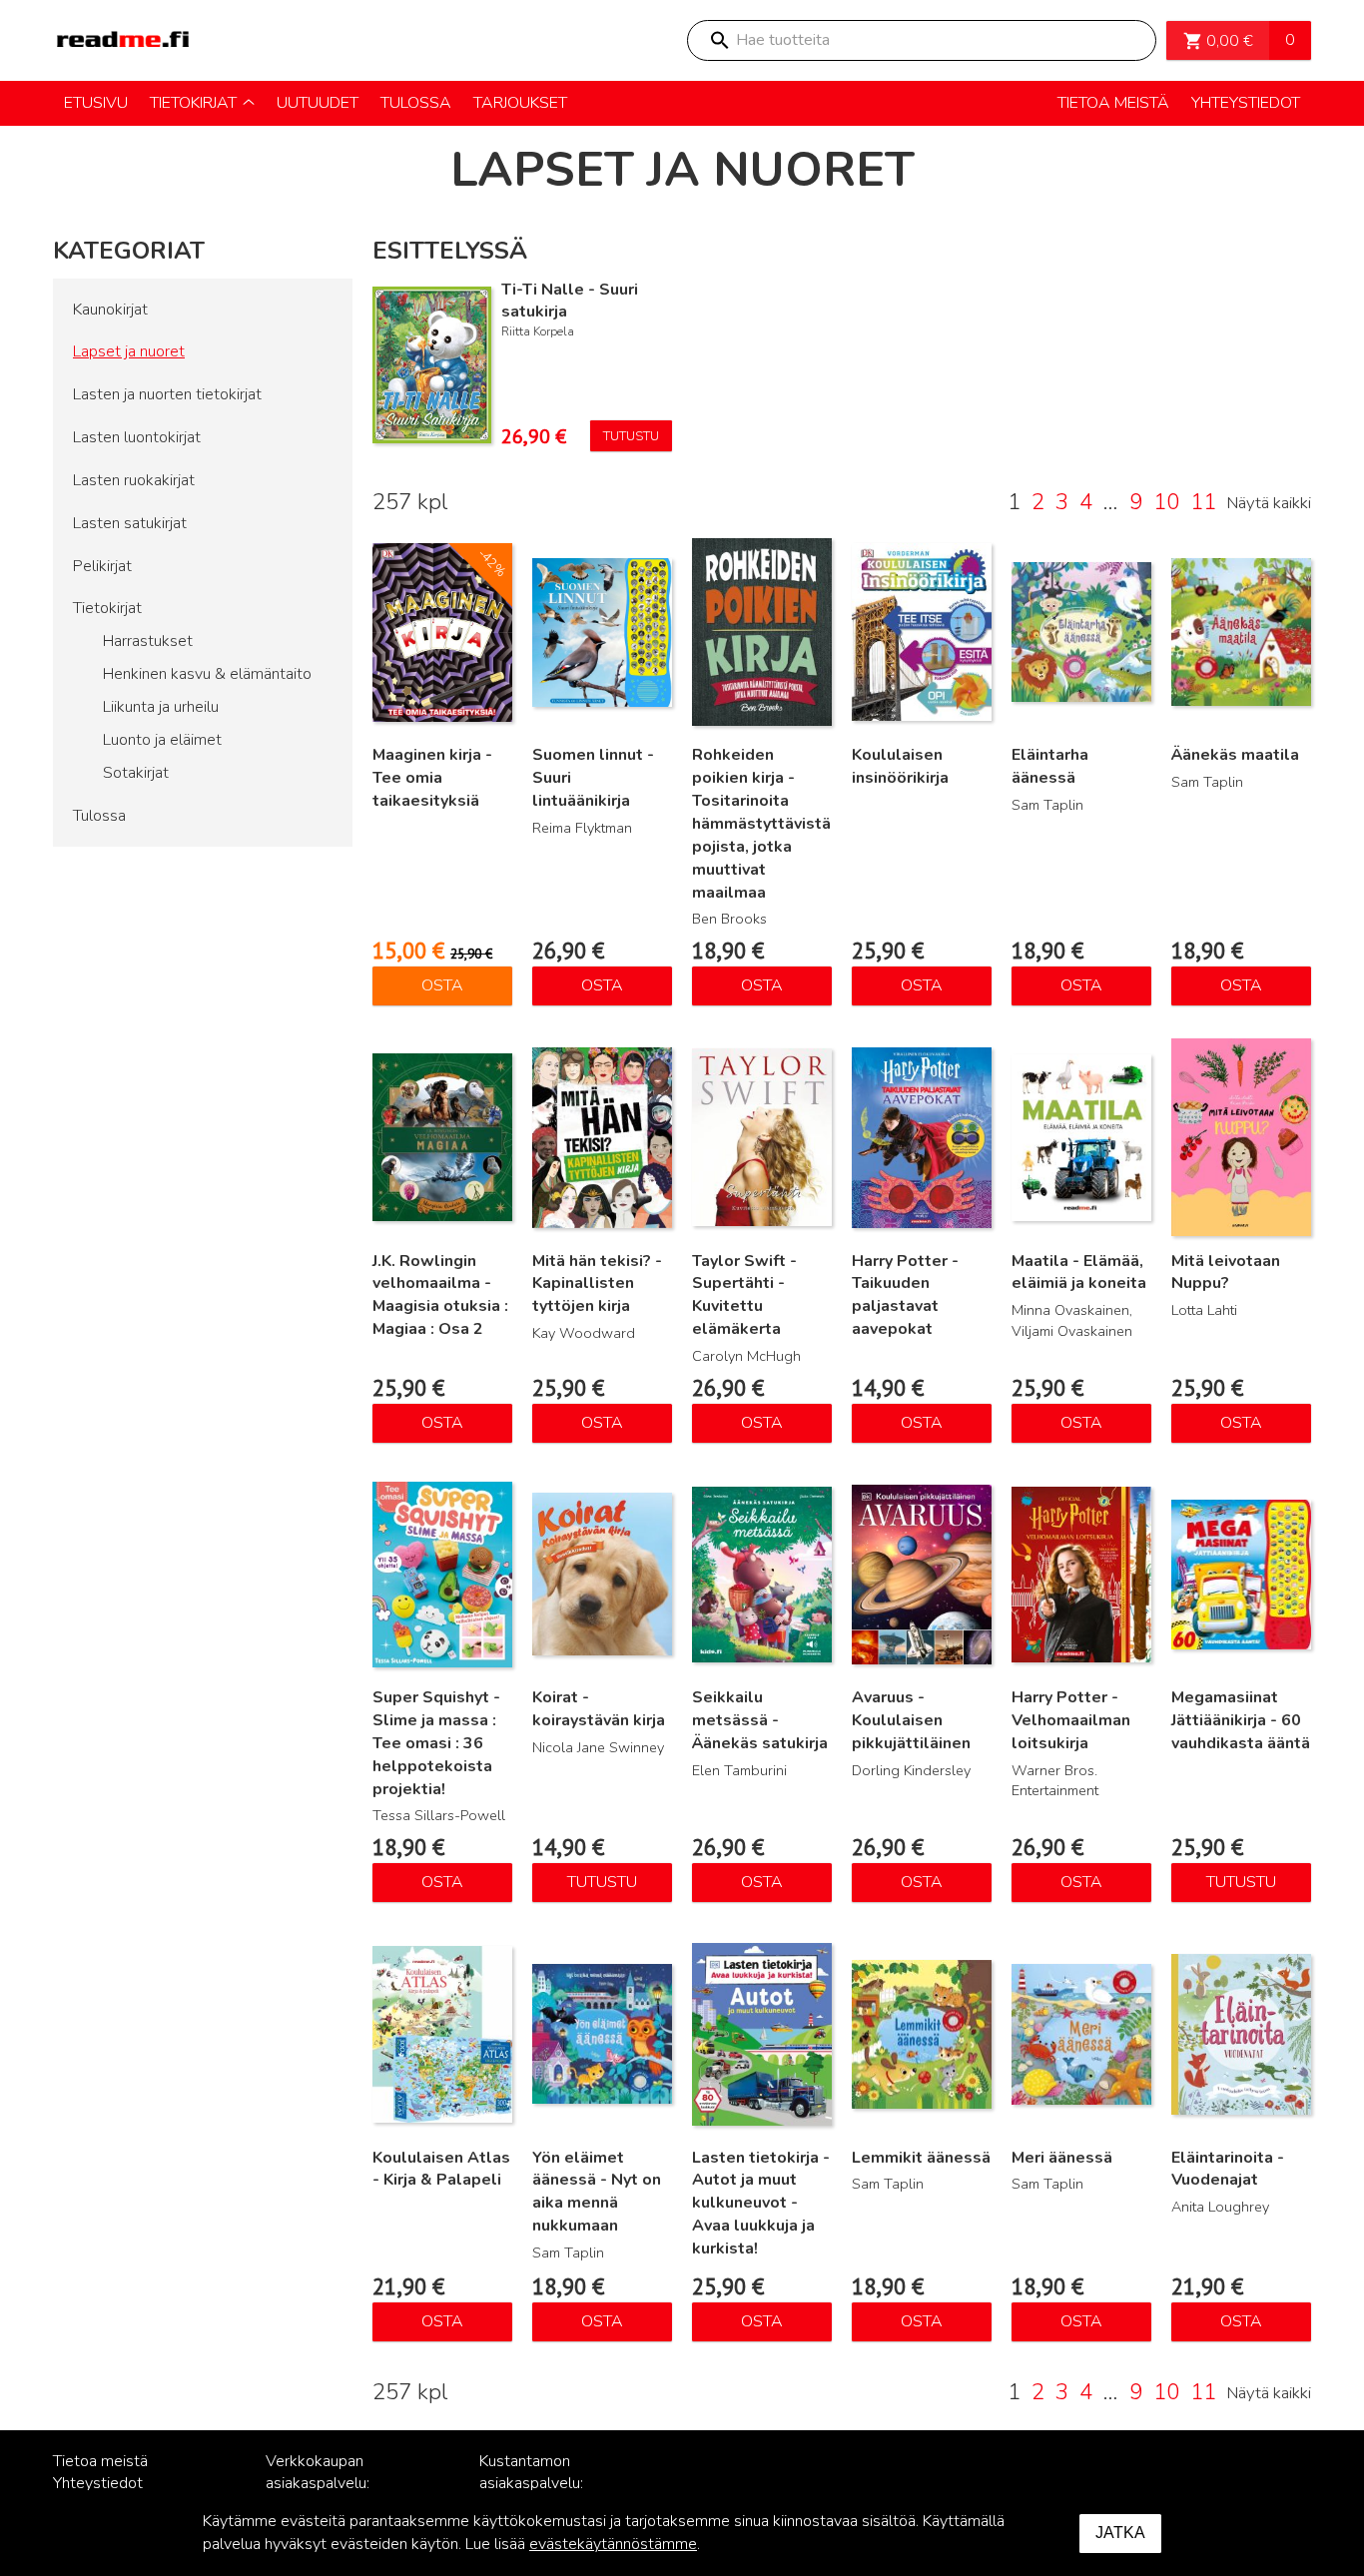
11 (1203, 502)
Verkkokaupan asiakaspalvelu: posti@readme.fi (323, 2484)
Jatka (1120, 2533)
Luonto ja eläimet (162, 740)
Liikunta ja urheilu (161, 707)
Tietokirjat (107, 608)
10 (1166, 502)
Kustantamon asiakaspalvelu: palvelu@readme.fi (544, 2484)
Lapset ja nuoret (129, 351)
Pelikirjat (102, 566)
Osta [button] (442, 985)
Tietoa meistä (100, 2461)
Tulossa (99, 816)
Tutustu (631, 436)
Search (719, 40)
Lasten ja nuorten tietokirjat (167, 394)
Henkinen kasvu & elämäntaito (207, 674)
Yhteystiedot (98, 2483)
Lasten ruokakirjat (134, 480)
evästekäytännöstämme (613, 2544)
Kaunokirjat (110, 310)
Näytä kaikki (1269, 503)
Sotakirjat (136, 773)
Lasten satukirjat (130, 523)
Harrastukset (148, 641)
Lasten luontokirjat (137, 437)
